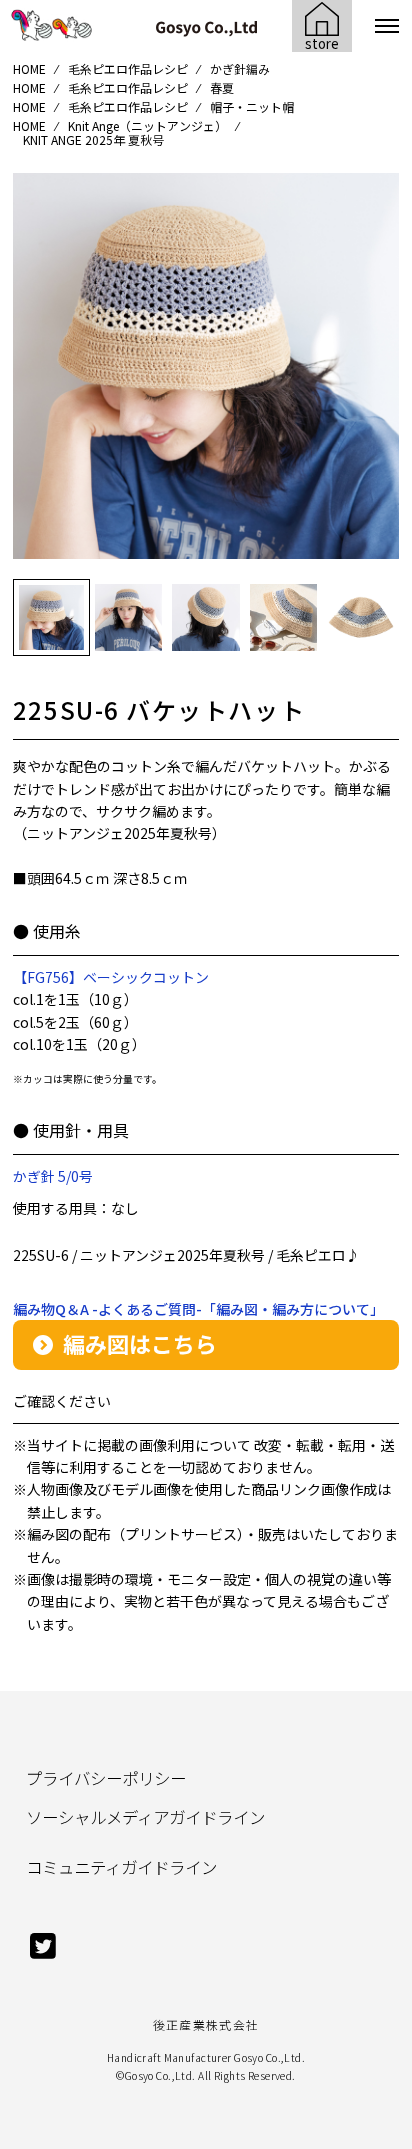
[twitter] (43, 1955)
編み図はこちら (140, 1343)
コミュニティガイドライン (121, 1867)
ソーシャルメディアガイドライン (145, 1817)
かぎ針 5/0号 (53, 1176)
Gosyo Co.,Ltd (159, 2075)
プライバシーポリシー (106, 1778)
